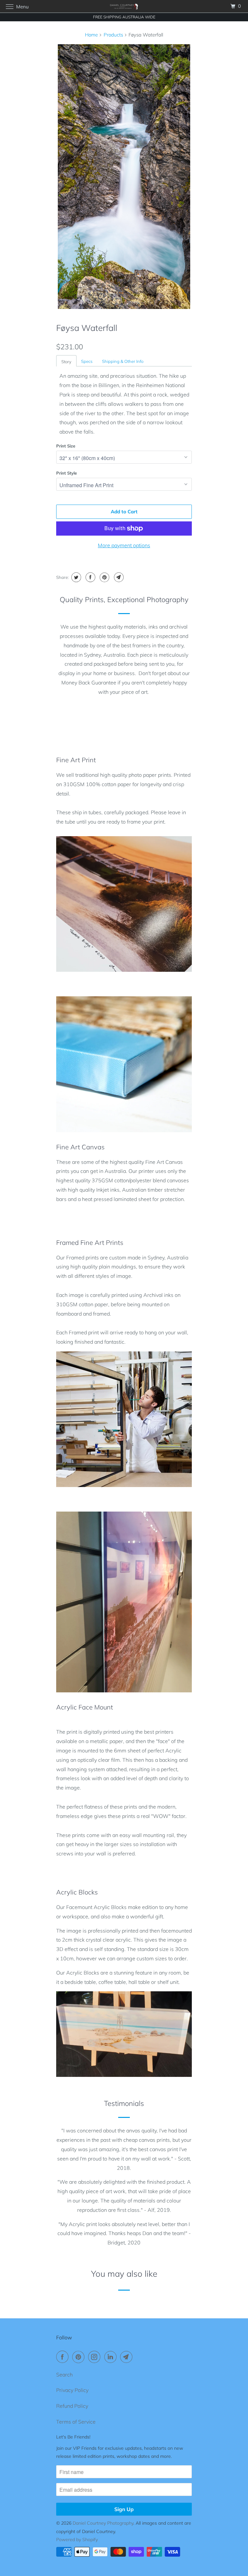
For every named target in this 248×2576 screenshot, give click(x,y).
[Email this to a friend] (118, 577)
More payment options (124, 545)
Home (91, 35)
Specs (87, 361)
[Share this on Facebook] (90, 577)
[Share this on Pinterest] (104, 577)
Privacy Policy (72, 2390)
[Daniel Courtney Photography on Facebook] (64, 2357)
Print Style (67, 473)
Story (66, 362)
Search (64, 2375)
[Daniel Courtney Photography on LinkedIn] (112, 2357)
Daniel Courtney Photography (103, 2523)
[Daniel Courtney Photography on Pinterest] (80, 2357)
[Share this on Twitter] (75, 577)
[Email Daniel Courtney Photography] (128, 2357)
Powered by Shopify (77, 2540)
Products (113, 35)
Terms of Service (76, 2422)
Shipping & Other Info (123, 361)
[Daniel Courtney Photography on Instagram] (96, 2357)
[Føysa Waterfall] (124, 177)
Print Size (66, 446)
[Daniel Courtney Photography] (124, 6)
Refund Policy (72, 2406)
